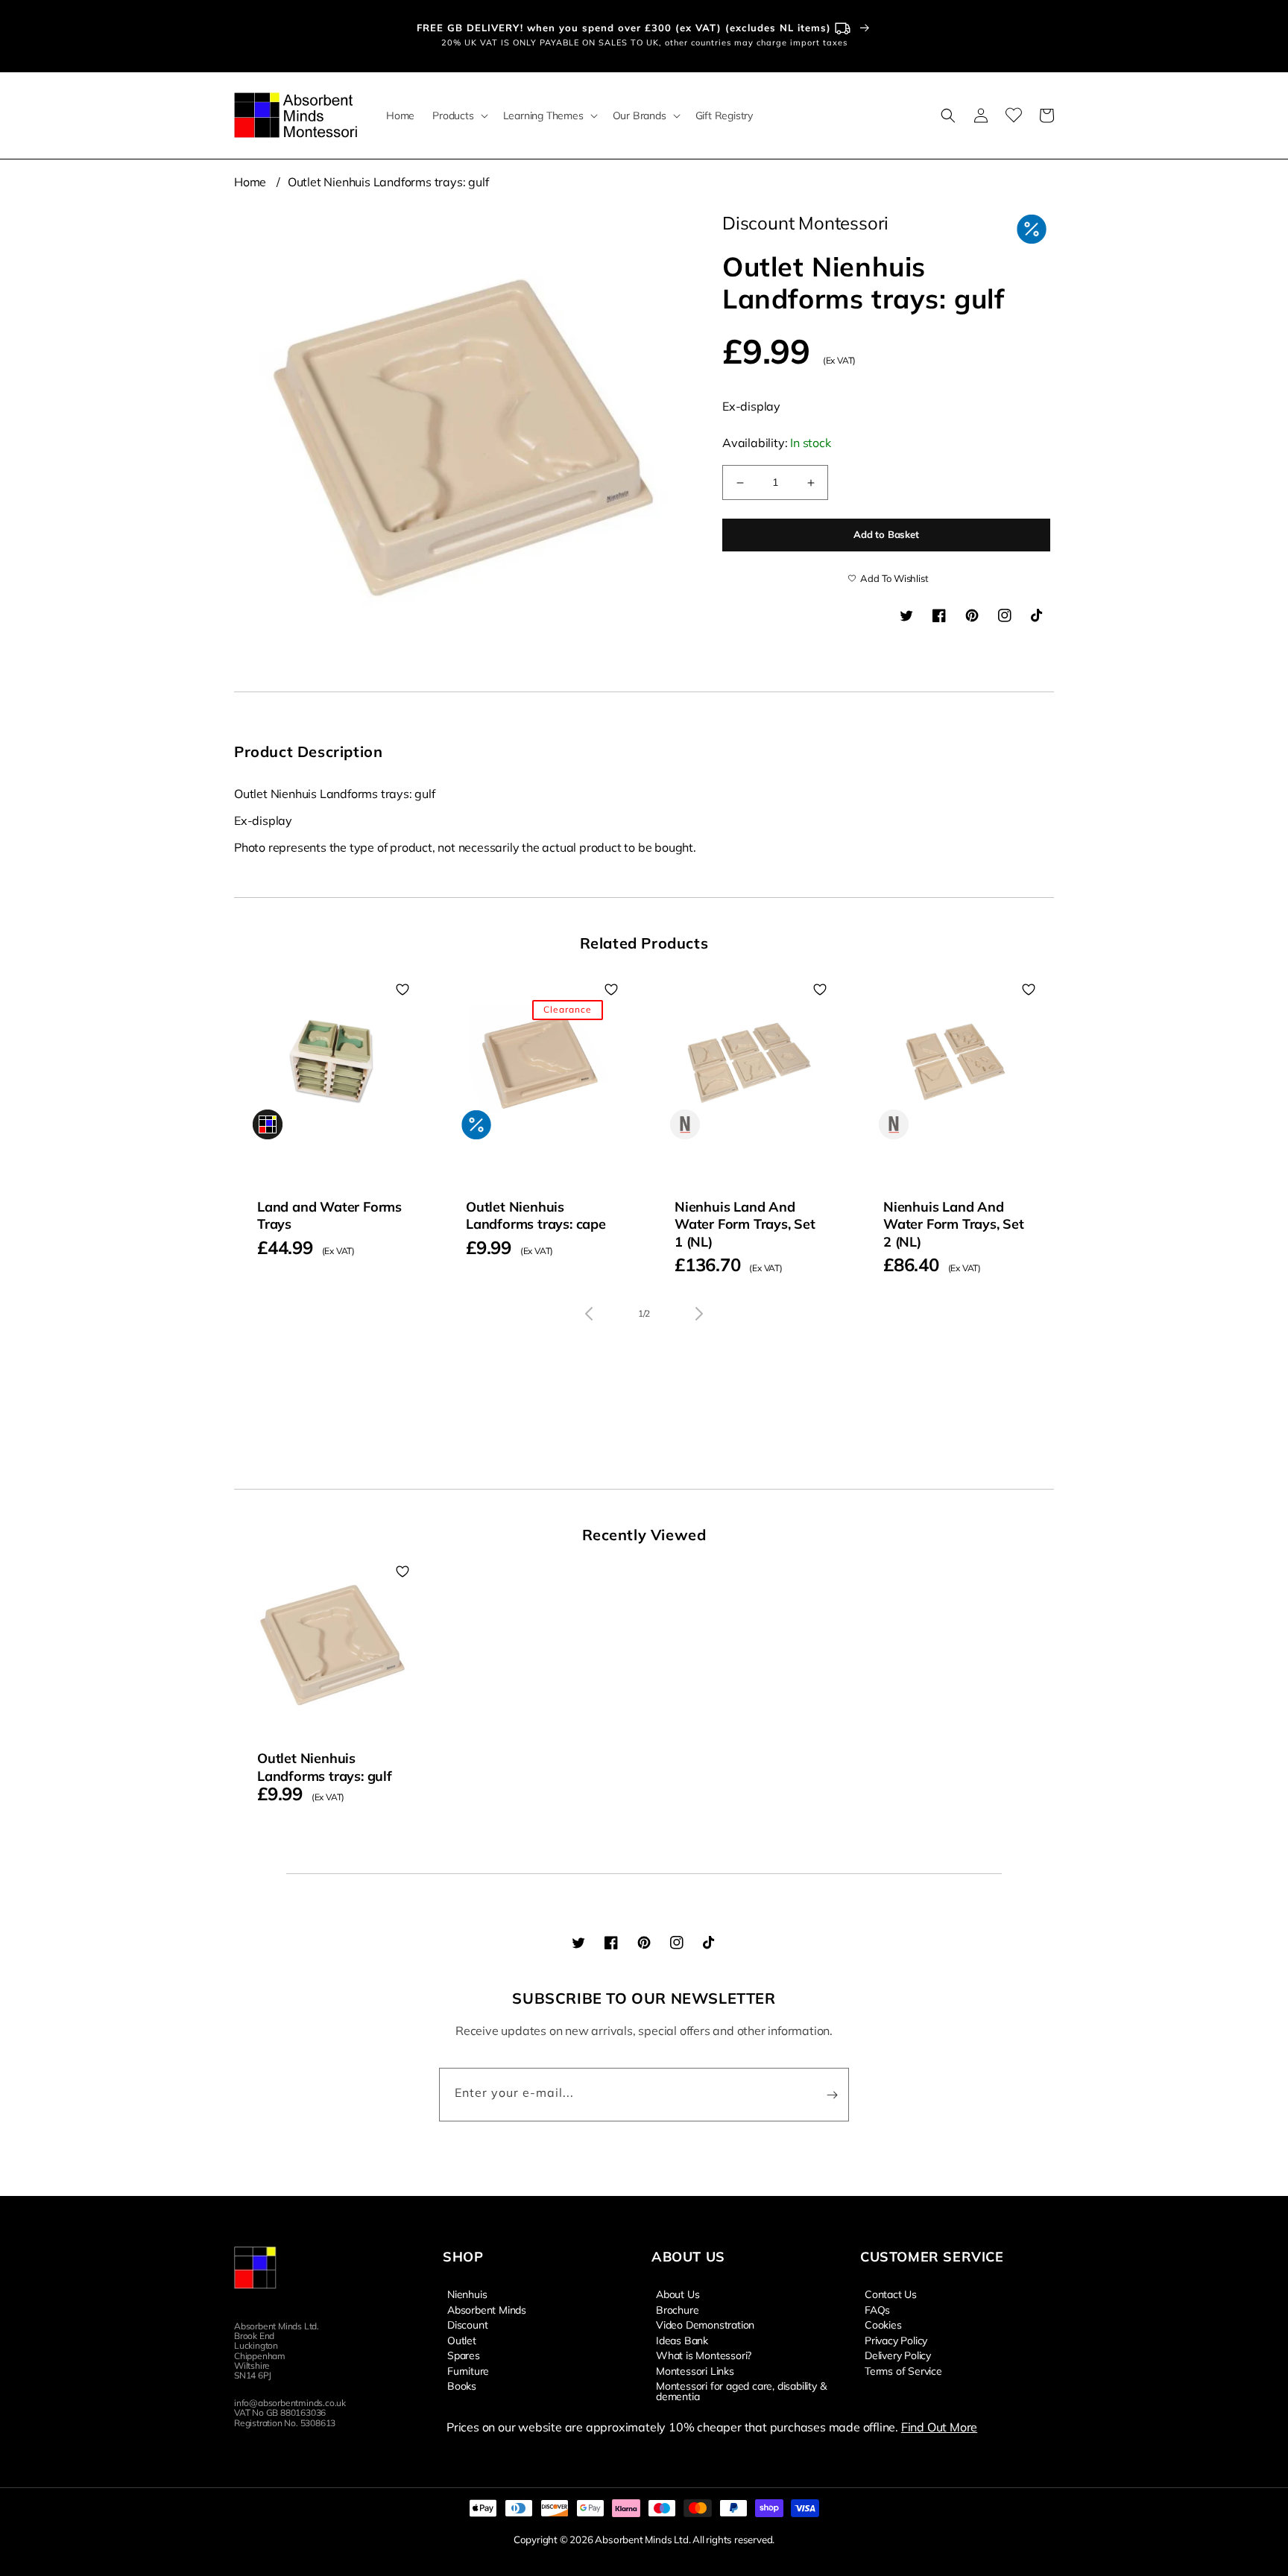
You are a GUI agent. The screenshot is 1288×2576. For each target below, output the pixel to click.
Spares (464, 2355)
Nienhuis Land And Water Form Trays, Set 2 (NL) (954, 1224)
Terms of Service (903, 2370)
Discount (467, 2324)
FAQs (877, 2309)
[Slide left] (589, 1314)
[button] (458, 115)
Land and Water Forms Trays (329, 1215)
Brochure (677, 2309)
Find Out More (939, 2427)
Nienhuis (467, 2294)
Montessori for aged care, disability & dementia (741, 2390)
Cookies (883, 2324)
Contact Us (891, 2294)
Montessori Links (695, 2370)
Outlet (462, 2340)
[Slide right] (699, 1314)
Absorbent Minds (487, 2309)
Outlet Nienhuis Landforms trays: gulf (388, 182)
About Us (678, 2294)
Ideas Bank (682, 2340)
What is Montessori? (704, 2355)
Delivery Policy (898, 2355)
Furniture (468, 2370)
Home (250, 182)
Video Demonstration (705, 2324)
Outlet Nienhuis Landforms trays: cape (536, 1215)
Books (462, 2385)
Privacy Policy (896, 2340)
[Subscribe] (832, 2095)
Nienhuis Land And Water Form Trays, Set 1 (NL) (745, 1224)
